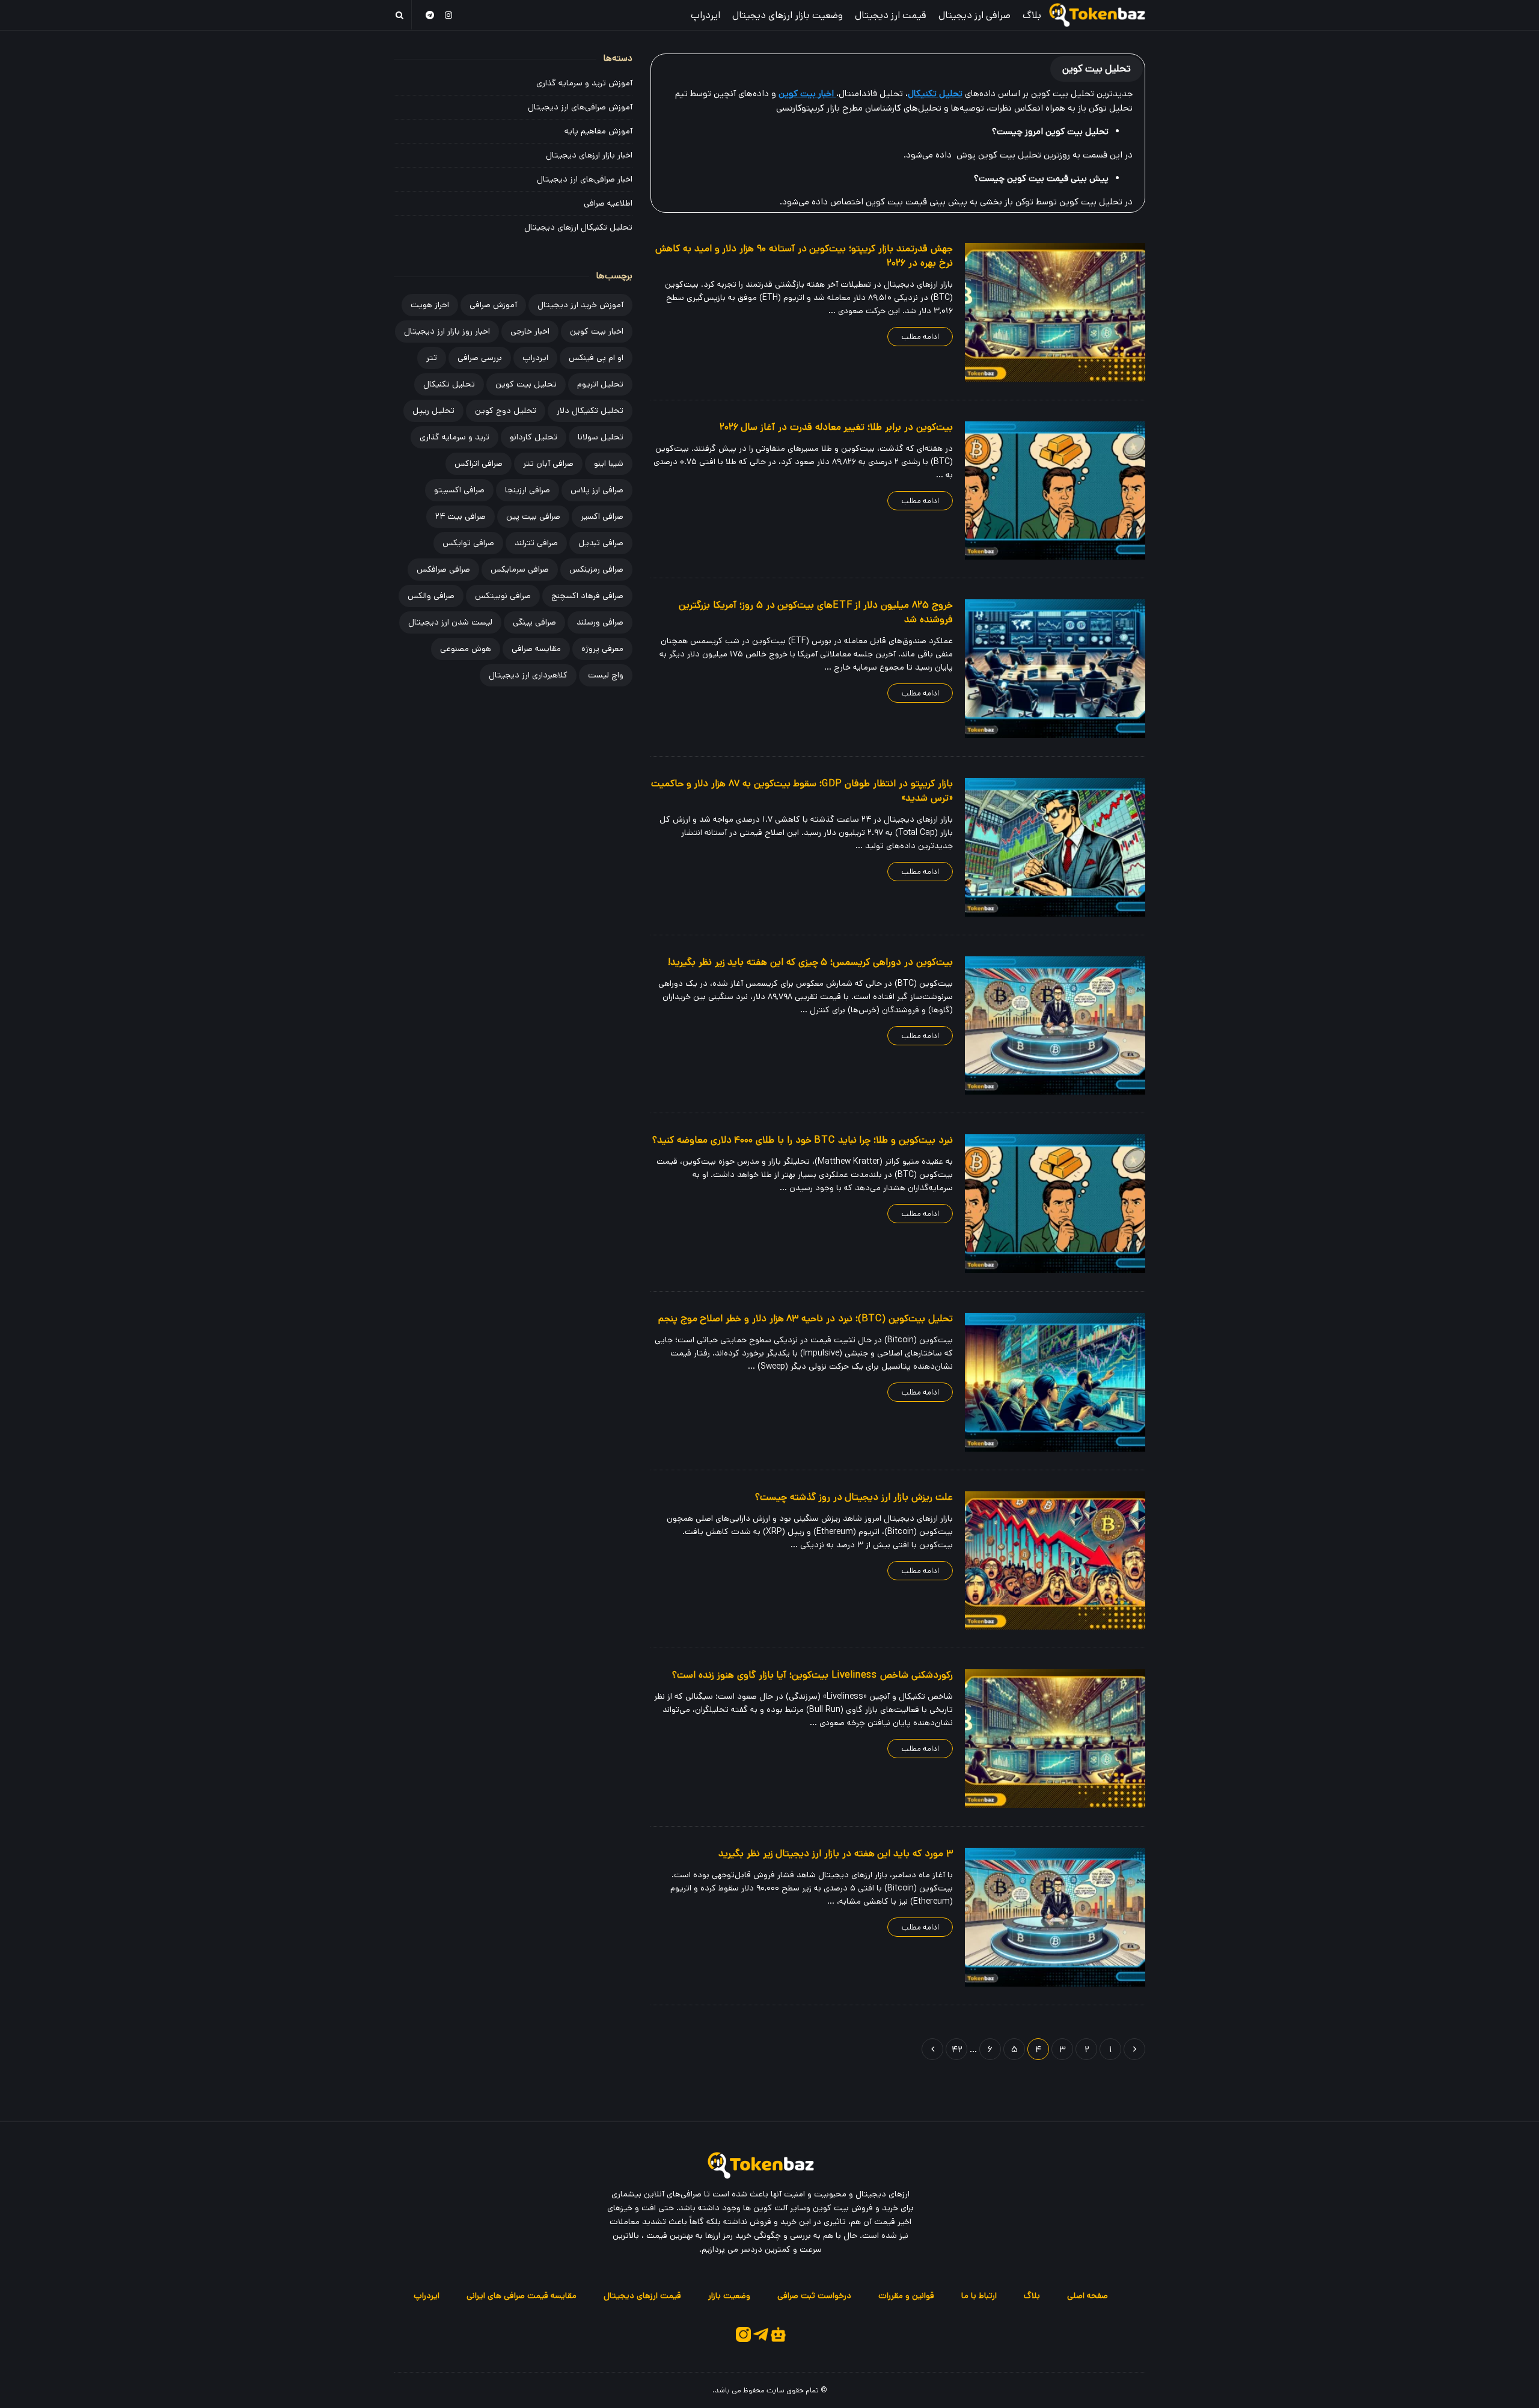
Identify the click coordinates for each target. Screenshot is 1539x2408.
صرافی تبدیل (601, 543)
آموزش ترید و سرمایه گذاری (584, 83)
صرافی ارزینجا (528, 490)
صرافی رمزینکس (596, 569)
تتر (432, 358)
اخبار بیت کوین (597, 331)
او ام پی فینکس (596, 358)
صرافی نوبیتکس (503, 596)
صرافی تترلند (536, 543)
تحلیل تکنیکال (935, 93)
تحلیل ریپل (433, 411)
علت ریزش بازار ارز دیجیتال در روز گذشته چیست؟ (854, 1497)
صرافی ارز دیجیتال (974, 15)
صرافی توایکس (468, 543)
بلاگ (1032, 15)
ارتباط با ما (979, 2296)
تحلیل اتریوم (600, 384)
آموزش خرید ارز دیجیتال (580, 305)
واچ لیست (606, 675)
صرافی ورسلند (600, 622)
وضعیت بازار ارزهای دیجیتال (788, 15)
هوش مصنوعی (466, 649)
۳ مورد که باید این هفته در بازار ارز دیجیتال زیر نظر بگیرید (836, 1853)
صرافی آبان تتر (548, 463)
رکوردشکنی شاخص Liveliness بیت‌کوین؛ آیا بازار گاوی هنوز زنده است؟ (812, 1675)
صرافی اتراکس (479, 463)
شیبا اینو (609, 463)
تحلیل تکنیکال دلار (590, 411)
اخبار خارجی (530, 331)
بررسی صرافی (480, 358)
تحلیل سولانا (601, 437)
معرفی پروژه (602, 649)
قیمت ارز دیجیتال (891, 15)
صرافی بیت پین (533, 516)
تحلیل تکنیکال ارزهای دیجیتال (578, 227)
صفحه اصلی (1088, 2296)
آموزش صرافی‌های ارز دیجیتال (580, 107)
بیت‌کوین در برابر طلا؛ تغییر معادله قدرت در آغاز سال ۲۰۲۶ (836, 427)
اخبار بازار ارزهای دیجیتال (589, 155)
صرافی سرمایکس (520, 569)
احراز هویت (430, 305)
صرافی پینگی (534, 622)
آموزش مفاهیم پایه (598, 131)
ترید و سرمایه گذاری (454, 437)
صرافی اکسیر (602, 516)
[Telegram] (430, 15)
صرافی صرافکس (443, 569)
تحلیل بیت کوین (526, 384)
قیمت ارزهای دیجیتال (642, 2296)
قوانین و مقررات (906, 2296)
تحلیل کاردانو (534, 437)
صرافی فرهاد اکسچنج (587, 596)
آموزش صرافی (493, 305)
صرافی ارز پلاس (597, 490)
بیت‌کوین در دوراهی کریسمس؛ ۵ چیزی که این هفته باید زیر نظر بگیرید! (810, 962)
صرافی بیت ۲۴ (460, 516)
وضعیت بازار (729, 2296)
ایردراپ (705, 15)
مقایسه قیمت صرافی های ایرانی (522, 2296)
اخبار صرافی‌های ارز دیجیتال (585, 179)
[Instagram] (449, 15)
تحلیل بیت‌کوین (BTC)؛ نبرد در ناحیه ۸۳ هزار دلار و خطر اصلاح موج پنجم (806, 1319)
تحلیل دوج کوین (506, 411)
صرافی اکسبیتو (459, 490)
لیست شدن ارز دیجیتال (450, 622)
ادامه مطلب (920, 337)
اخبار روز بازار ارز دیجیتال (447, 331)
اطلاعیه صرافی (608, 203)
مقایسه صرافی (536, 649)
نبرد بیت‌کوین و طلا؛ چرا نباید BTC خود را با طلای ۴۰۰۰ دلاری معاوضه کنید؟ (803, 1140)
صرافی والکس (431, 596)
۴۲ (957, 2049)
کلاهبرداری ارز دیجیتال (528, 675)
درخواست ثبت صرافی (814, 2296)
